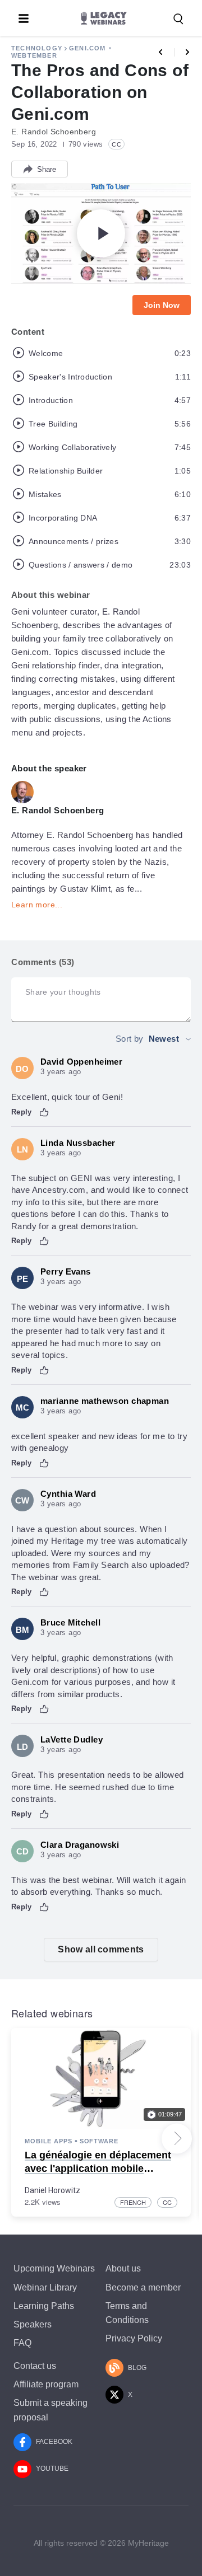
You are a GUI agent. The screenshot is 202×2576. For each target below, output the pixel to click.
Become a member (143, 2287)
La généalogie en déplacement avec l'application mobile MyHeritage (98, 2168)
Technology (37, 48)
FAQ (22, 2343)
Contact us (35, 2366)
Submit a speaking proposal (50, 2410)
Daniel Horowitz (52, 2190)
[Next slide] (177, 2138)
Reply (22, 1112)
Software (99, 2141)
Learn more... (37, 905)
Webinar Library (45, 2287)
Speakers (33, 2324)
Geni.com (88, 48)
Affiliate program (46, 2384)
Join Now (162, 305)
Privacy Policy (134, 2338)
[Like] (44, 1112)
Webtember (34, 55)
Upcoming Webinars (54, 2268)
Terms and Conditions (127, 2313)
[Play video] (101, 233)
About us (123, 2268)
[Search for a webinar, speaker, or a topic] (178, 19)
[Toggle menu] (24, 18)
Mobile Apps (49, 2141)
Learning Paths (44, 2306)
